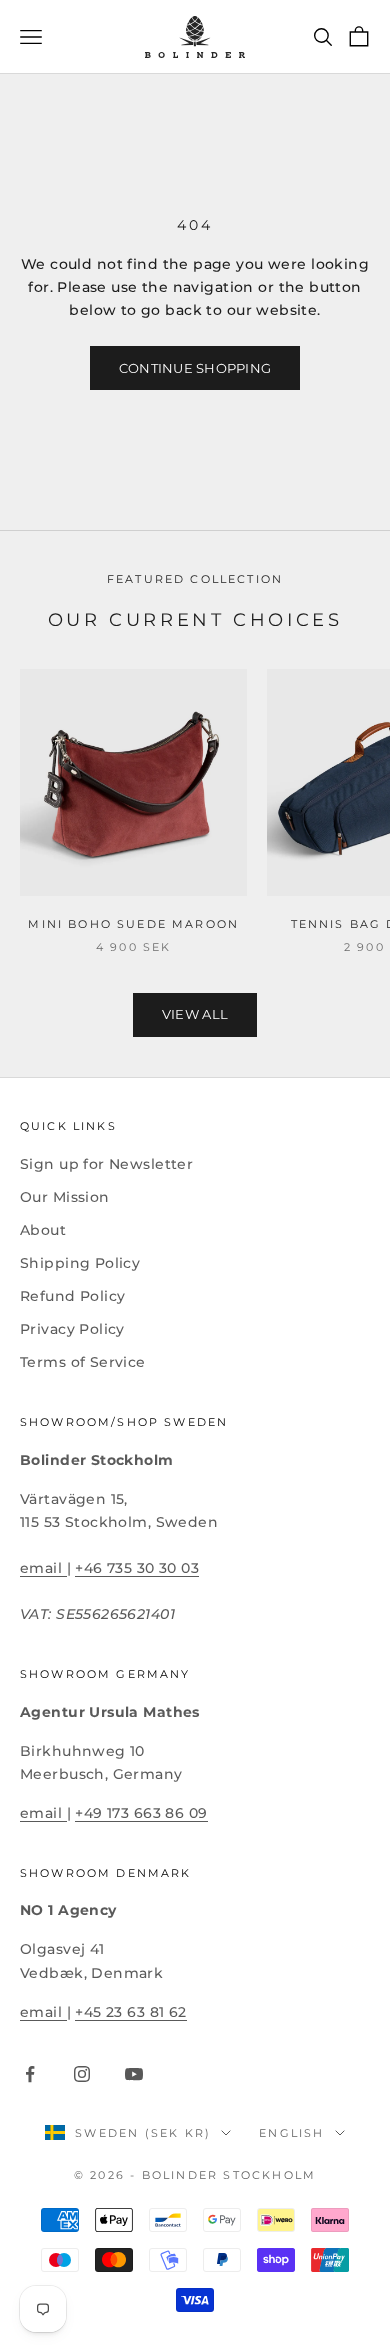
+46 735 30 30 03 (137, 1568)
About (43, 1230)
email (43, 1568)
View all (195, 1014)
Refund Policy (72, 1296)
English (291, 2133)
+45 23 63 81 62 (130, 2012)
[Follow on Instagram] (82, 2074)
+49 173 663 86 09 (141, 1813)
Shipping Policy (80, 1263)
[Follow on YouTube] (134, 2074)
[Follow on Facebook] (30, 2074)
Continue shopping (195, 368)
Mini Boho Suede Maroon (133, 924)
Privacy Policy (72, 1329)
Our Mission (65, 1197)
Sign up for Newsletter (106, 1164)
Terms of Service (83, 1362)
